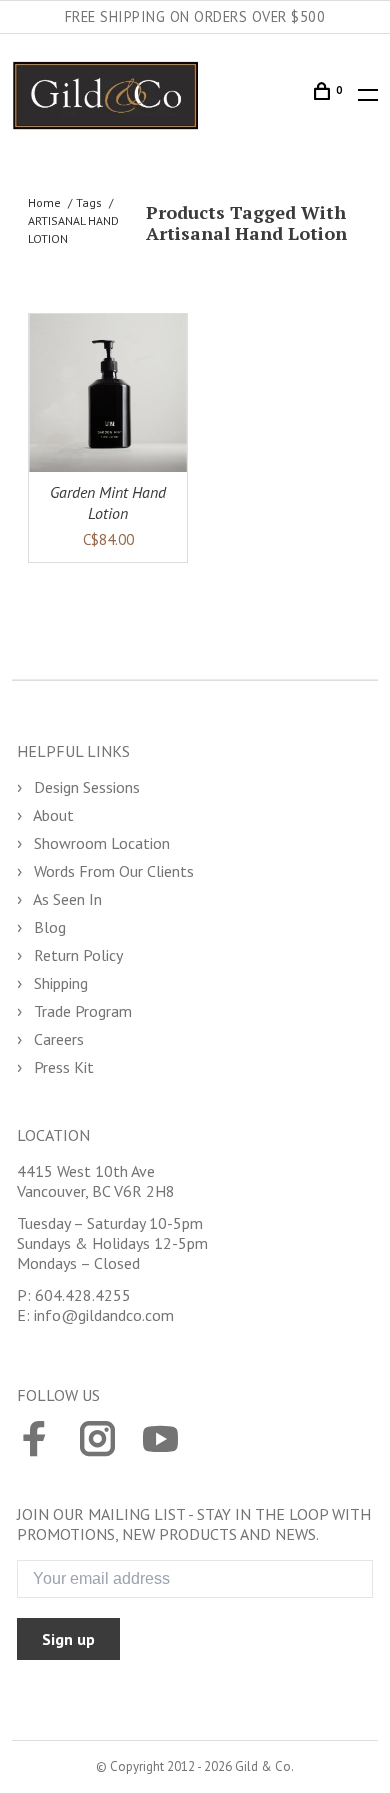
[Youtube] (160, 1441)
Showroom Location (100, 843)
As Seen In (66, 899)
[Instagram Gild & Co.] (97, 1441)
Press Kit (62, 1067)
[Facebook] (34, 1441)
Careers (57, 1039)
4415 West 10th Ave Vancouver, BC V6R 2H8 (96, 1181)
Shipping (59, 983)
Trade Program (81, 1011)
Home (44, 202)
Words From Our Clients (112, 871)
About (52, 815)
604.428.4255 (83, 1295)
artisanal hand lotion (73, 229)
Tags (89, 202)
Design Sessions (85, 787)
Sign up (68, 1639)
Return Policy (76, 955)
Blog (48, 927)
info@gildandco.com (104, 1315)
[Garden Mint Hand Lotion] (108, 393)
